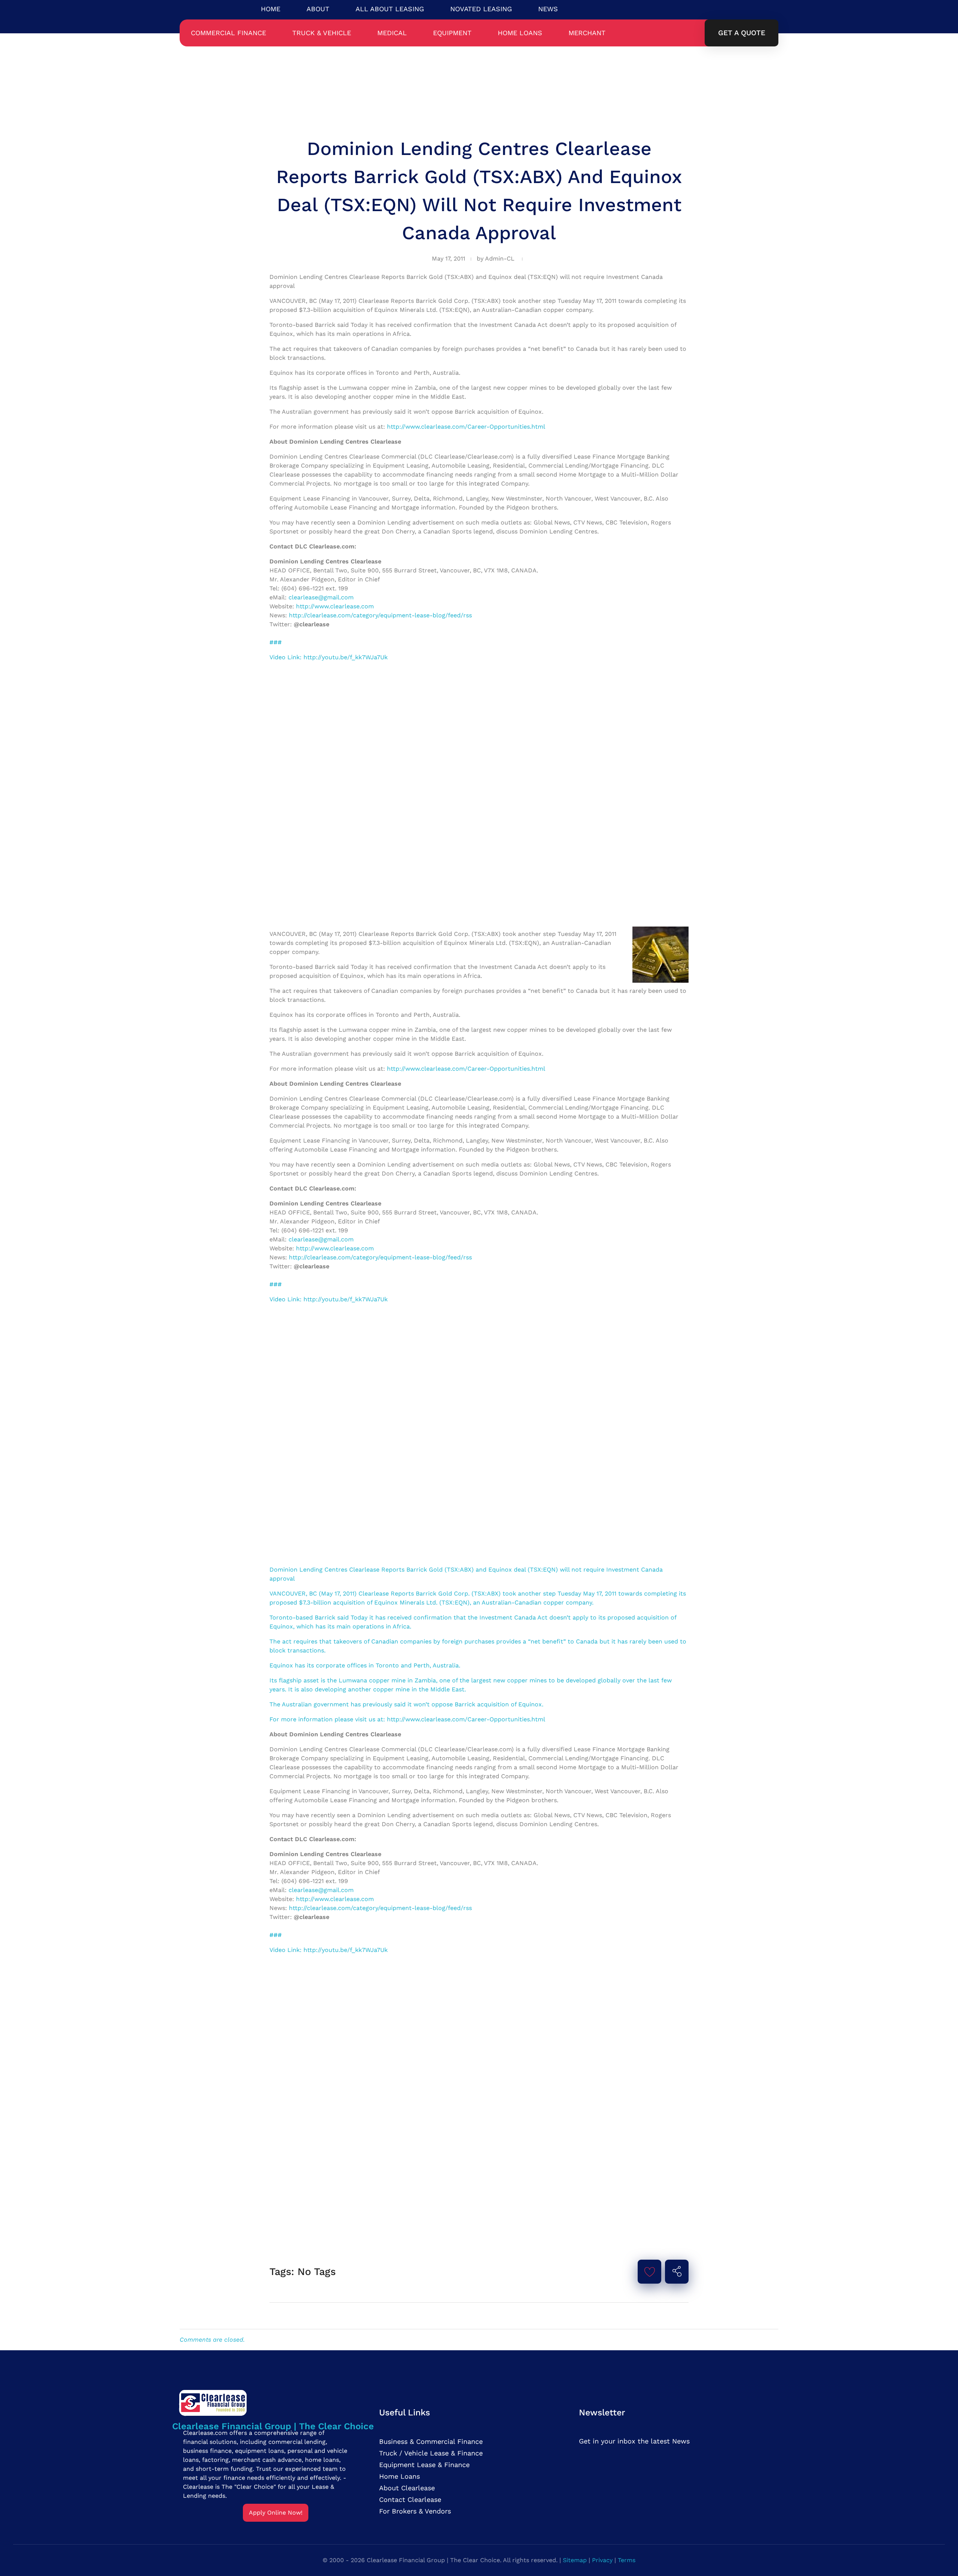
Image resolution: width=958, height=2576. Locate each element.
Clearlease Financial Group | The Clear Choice (273, 2426)
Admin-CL (500, 258)
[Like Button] (650, 2272)
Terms (627, 2560)
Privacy (602, 2560)
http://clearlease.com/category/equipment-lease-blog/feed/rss (380, 615)
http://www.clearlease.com (335, 606)
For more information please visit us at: (328, 1719)
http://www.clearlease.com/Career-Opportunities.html (466, 427)
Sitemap (575, 2560)
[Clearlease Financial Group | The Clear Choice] (273, 2402)
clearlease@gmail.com (321, 597)
